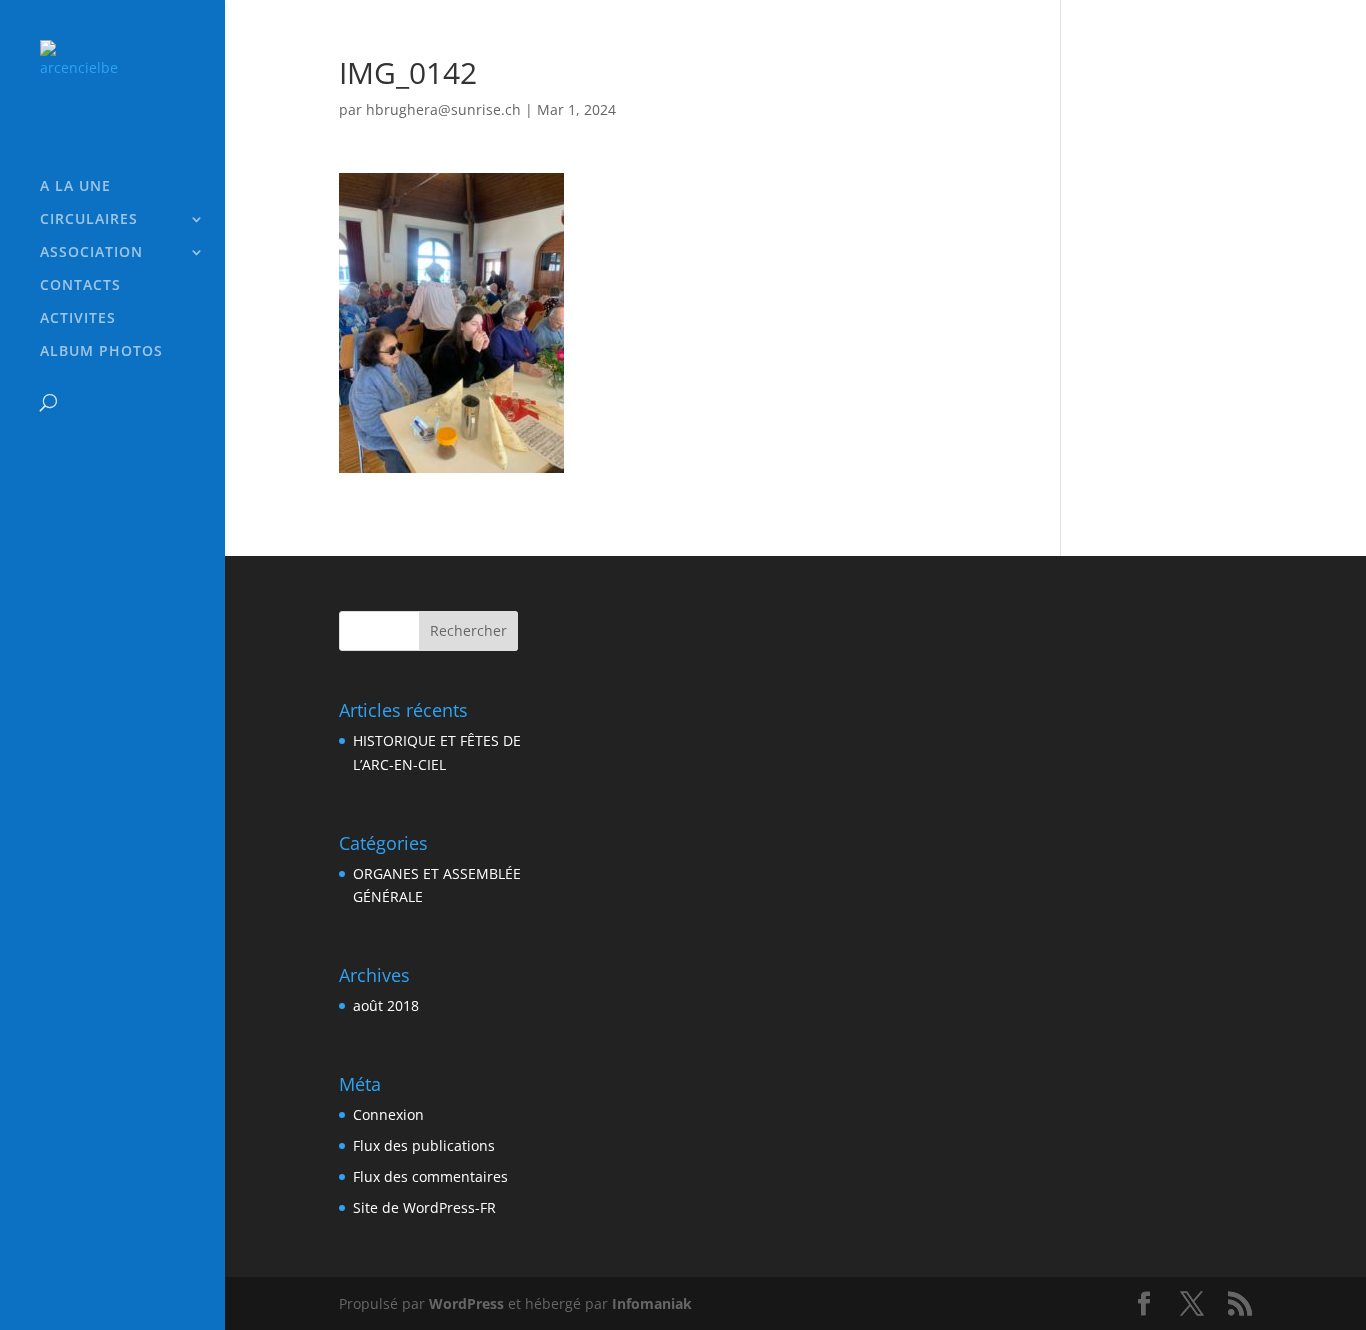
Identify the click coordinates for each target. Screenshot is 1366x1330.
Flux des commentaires (430, 1176)
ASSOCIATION (91, 253)
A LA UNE (75, 187)
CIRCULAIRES (89, 220)
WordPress (466, 1303)
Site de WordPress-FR (424, 1207)
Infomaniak (652, 1303)
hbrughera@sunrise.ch (443, 109)
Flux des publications (424, 1145)
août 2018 (386, 1005)
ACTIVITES (78, 319)
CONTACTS (80, 286)
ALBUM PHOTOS (101, 352)
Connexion (388, 1114)
